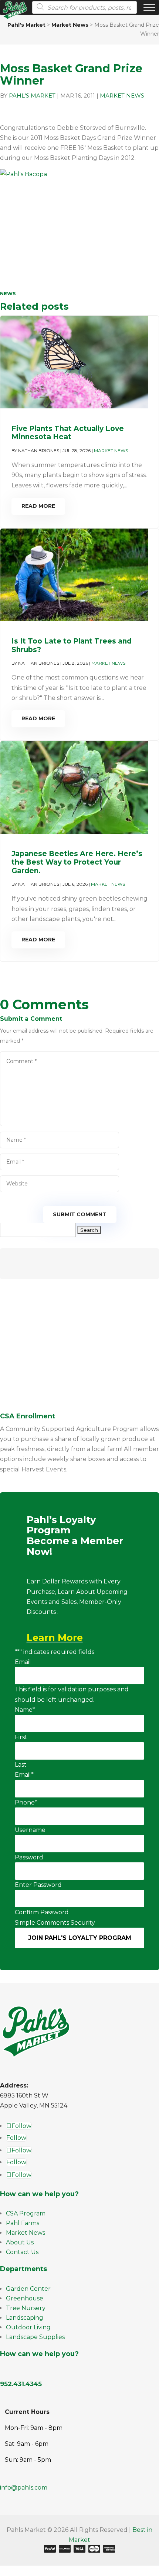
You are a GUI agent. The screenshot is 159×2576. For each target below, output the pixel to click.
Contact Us (22, 2252)
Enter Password (38, 1885)
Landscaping (25, 2318)
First (21, 1737)
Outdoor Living (28, 2327)
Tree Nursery (26, 2308)
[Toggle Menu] (149, 7)
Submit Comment (80, 1214)
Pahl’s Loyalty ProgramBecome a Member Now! (75, 1536)
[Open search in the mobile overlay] (82, 7)
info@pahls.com (24, 2488)
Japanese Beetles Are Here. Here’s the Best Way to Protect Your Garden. (77, 862)
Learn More (55, 1638)
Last (21, 1765)
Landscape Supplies (35, 2337)
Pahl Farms (23, 2223)
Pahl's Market (32, 96)
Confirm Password (42, 1912)
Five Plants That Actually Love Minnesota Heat (68, 433)
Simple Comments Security (55, 1923)
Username (30, 1830)
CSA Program (26, 2213)
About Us (20, 2242)
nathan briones (39, 450)
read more (38, 506)
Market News (122, 96)
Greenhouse (25, 2298)
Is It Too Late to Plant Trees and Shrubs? (72, 645)
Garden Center (28, 2289)
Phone (26, 1802)
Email (23, 1662)
